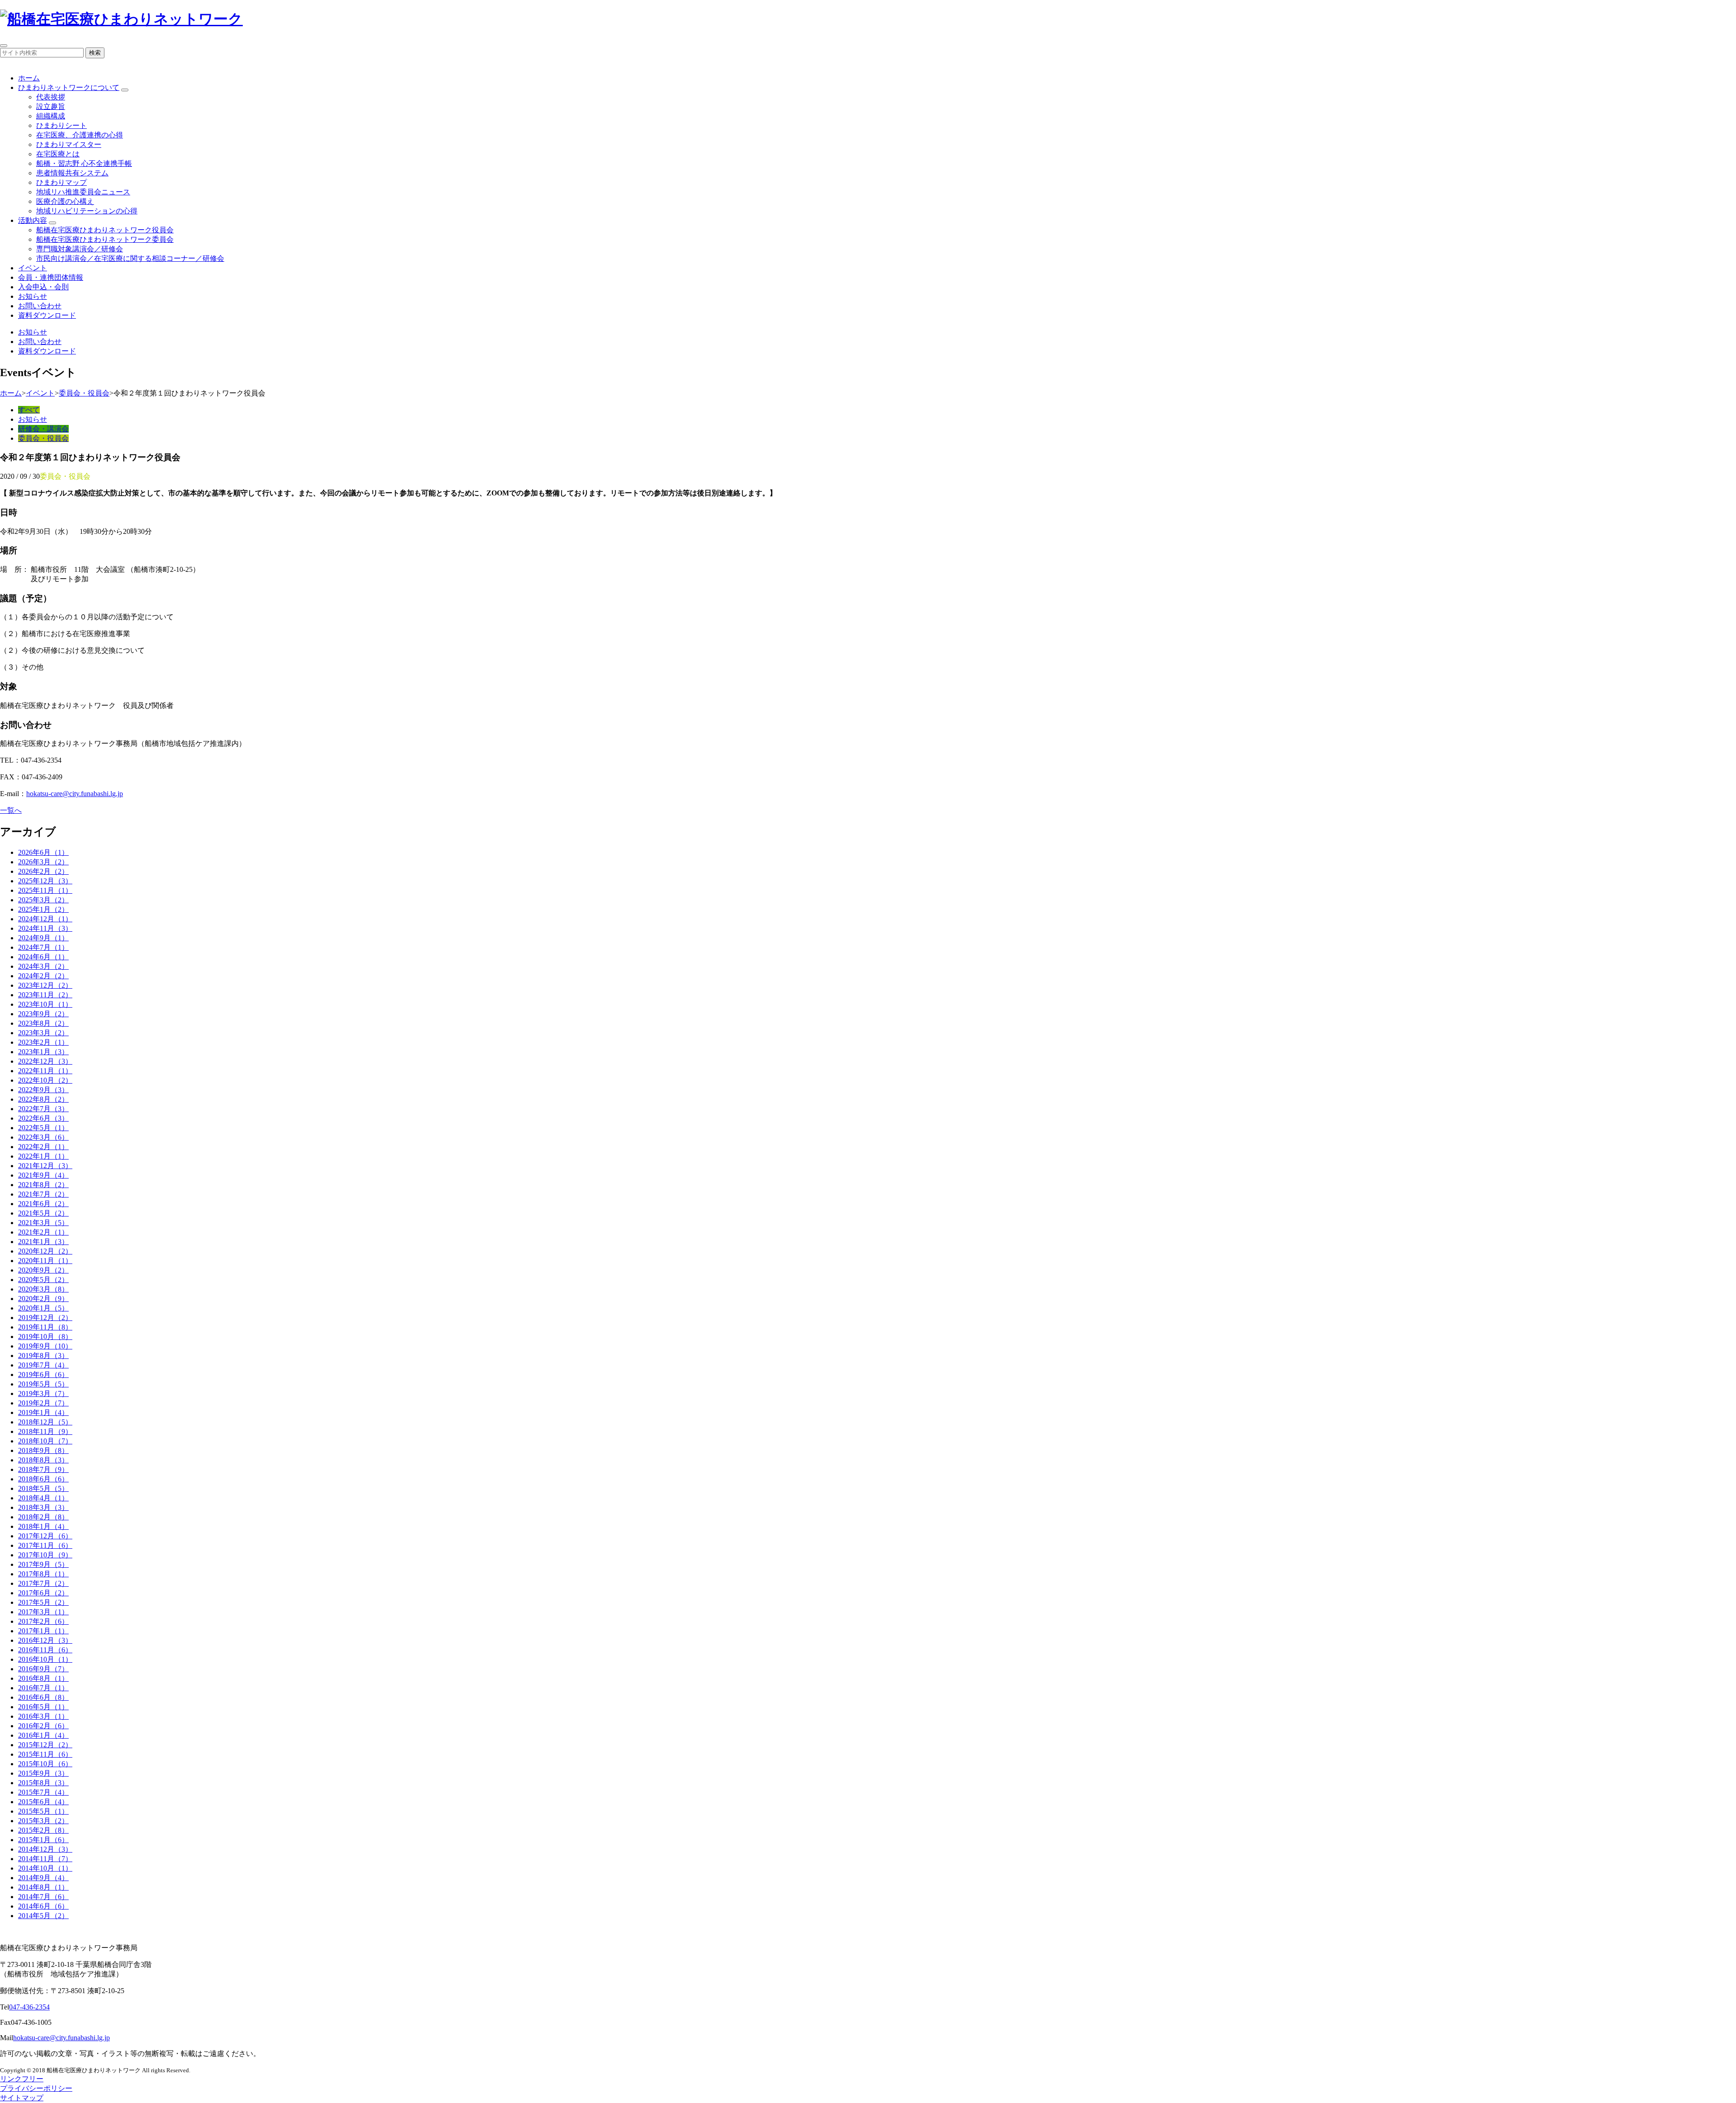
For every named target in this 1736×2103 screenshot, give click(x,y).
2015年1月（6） (43, 1840)
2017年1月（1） (43, 1631)
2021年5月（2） (43, 1213)
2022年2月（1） (43, 1147)
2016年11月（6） (45, 1650)
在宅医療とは (58, 154)
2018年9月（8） (43, 1450)
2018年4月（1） (43, 1498)
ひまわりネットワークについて (69, 87)
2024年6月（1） (43, 957)
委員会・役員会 (84, 393)
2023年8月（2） (43, 1023)
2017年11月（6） (45, 1545)
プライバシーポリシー (36, 2088)
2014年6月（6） (43, 1906)
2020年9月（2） (43, 1270)
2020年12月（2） (45, 1251)
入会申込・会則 (43, 287)
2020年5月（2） (43, 1280)
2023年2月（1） (43, 1042)
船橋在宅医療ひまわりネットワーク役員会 (105, 230)
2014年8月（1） (43, 1887)
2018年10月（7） (45, 1441)
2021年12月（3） (45, 1166)
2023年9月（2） (43, 1014)
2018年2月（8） (43, 1517)
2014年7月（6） (43, 1897)
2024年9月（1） (43, 938)
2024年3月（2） (43, 966)
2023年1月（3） (43, 1052)
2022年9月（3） (43, 1090)
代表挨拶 (51, 97)
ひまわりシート (61, 125)
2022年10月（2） (45, 1080)
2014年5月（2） (43, 1916)
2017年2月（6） (43, 1621)
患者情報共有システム (72, 173)
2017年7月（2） (43, 1583)
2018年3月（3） (43, 1507)
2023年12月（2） (45, 985)
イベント (33, 268)
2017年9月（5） (43, 1564)
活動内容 (33, 220)
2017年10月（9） (45, 1555)
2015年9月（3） (43, 1773)
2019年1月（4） (43, 1412)
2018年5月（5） (43, 1488)
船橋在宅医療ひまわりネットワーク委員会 (105, 239)
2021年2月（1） (43, 1232)
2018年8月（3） (43, 1460)
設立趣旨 (51, 106)
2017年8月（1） (43, 1574)
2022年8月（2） (43, 1099)
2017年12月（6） (45, 1536)
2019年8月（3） (43, 1356)
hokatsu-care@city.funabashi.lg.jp (75, 794)
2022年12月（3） (45, 1061)
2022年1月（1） (43, 1156)
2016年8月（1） (43, 1678)
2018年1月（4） (43, 1526)
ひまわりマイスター (69, 144)
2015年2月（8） (43, 1830)
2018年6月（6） (43, 1479)
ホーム (29, 78)
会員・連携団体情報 (51, 277)
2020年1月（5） (43, 1308)
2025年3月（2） (43, 900)
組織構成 (51, 116)
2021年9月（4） (43, 1175)
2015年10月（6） (45, 1764)
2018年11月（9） (45, 1431)
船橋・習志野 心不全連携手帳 (84, 163)
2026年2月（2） (43, 871)
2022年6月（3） (43, 1118)
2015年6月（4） (43, 1802)
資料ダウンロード (47, 315)
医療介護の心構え (65, 201)
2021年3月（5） (43, 1223)
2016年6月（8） (43, 1697)
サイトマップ (22, 2098)
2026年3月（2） (43, 862)
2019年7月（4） (43, 1365)
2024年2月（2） (43, 976)
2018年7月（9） (43, 1469)
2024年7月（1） (43, 947)
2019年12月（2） (45, 1318)
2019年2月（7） (43, 1403)
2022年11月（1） (45, 1071)
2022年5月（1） (43, 1128)
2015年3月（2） (43, 1821)
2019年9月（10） (45, 1346)
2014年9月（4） (43, 1878)
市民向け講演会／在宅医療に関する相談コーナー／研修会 (130, 258)
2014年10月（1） (45, 1868)
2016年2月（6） (43, 1726)
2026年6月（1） (43, 852)
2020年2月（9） (43, 1299)
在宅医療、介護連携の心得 (80, 135)
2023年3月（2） (43, 1033)
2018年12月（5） (45, 1422)
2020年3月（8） (43, 1289)
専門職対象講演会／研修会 (80, 249)
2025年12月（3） (45, 881)
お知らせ (33, 296)
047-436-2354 (29, 2007)
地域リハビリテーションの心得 (87, 211)
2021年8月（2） (43, 1185)
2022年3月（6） (43, 1137)
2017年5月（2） (43, 1602)
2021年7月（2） (43, 1194)
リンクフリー (22, 2079)
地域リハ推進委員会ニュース (83, 192)
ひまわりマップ (61, 182)
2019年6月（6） (43, 1374)
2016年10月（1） (45, 1659)
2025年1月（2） (43, 909)
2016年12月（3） (45, 1640)
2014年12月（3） (45, 1849)
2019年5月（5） (43, 1384)
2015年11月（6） (45, 1754)
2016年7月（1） (43, 1688)
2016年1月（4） (43, 1735)
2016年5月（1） (43, 1707)
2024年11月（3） (45, 928)
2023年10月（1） (45, 1004)
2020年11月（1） (45, 1261)
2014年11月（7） (45, 1859)
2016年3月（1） (43, 1716)
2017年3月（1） (43, 1612)
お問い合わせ (40, 306)
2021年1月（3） (43, 1242)
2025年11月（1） (45, 890)
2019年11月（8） (45, 1327)
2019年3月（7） (43, 1393)
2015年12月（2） (45, 1745)
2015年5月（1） (43, 1811)
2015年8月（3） (43, 1783)
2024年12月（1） (45, 919)
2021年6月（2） (43, 1204)
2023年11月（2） (45, 995)
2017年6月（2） (43, 1593)
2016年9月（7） (43, 1669)
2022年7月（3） (43, 1109)
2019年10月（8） (45, 1337)
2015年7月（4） (43, 1792)
